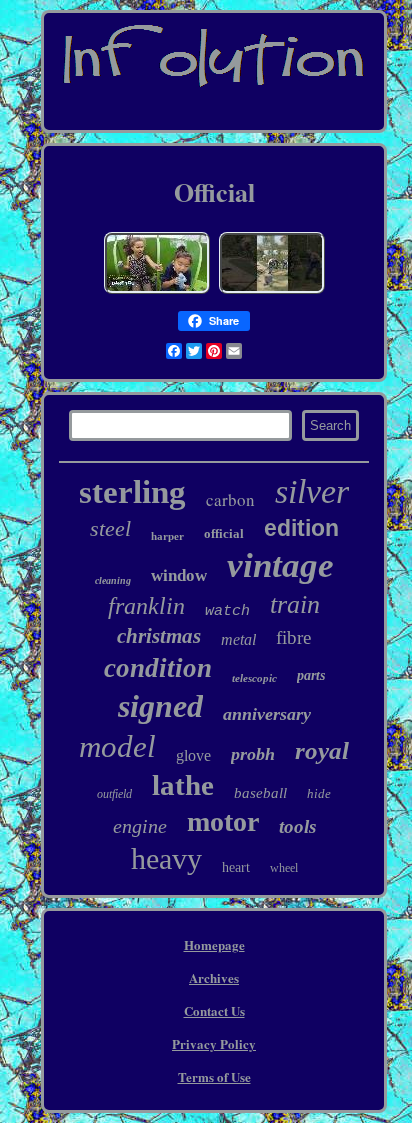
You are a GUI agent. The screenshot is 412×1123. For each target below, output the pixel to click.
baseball (260, 793)
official (224, 533)
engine (140, 826)
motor (223, 821)
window (179, 575)
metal (238, 639)
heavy (166, 858)
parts (311, 675)
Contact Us (214, 1010)
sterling (132, 492)
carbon (230, 499)
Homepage (214, 944)
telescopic (254, 678)
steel (110, 528)
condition (158, 668)
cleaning (113, 580)
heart (236, 867)
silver (312, 491)
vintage (280, 565)
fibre (293, 637)
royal (322, 750)
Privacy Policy (214, 1043)
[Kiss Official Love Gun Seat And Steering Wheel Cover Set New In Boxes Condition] (157, 291)
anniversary (267, 714)
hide (319, 793)
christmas (159, 636)
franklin (146, 606)
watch (227, 611)
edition (301, 528)
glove (193, 755)
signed (160, 706)
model (117, 746)
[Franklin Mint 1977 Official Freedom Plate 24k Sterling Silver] (272, 291)
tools (297, 826)
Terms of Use (214, 1076)
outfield (114, 794)
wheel (284, 868)
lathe (183, 785)
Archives (214, 977)
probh (253, 754)
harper (167, 536)
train (295, 604)
